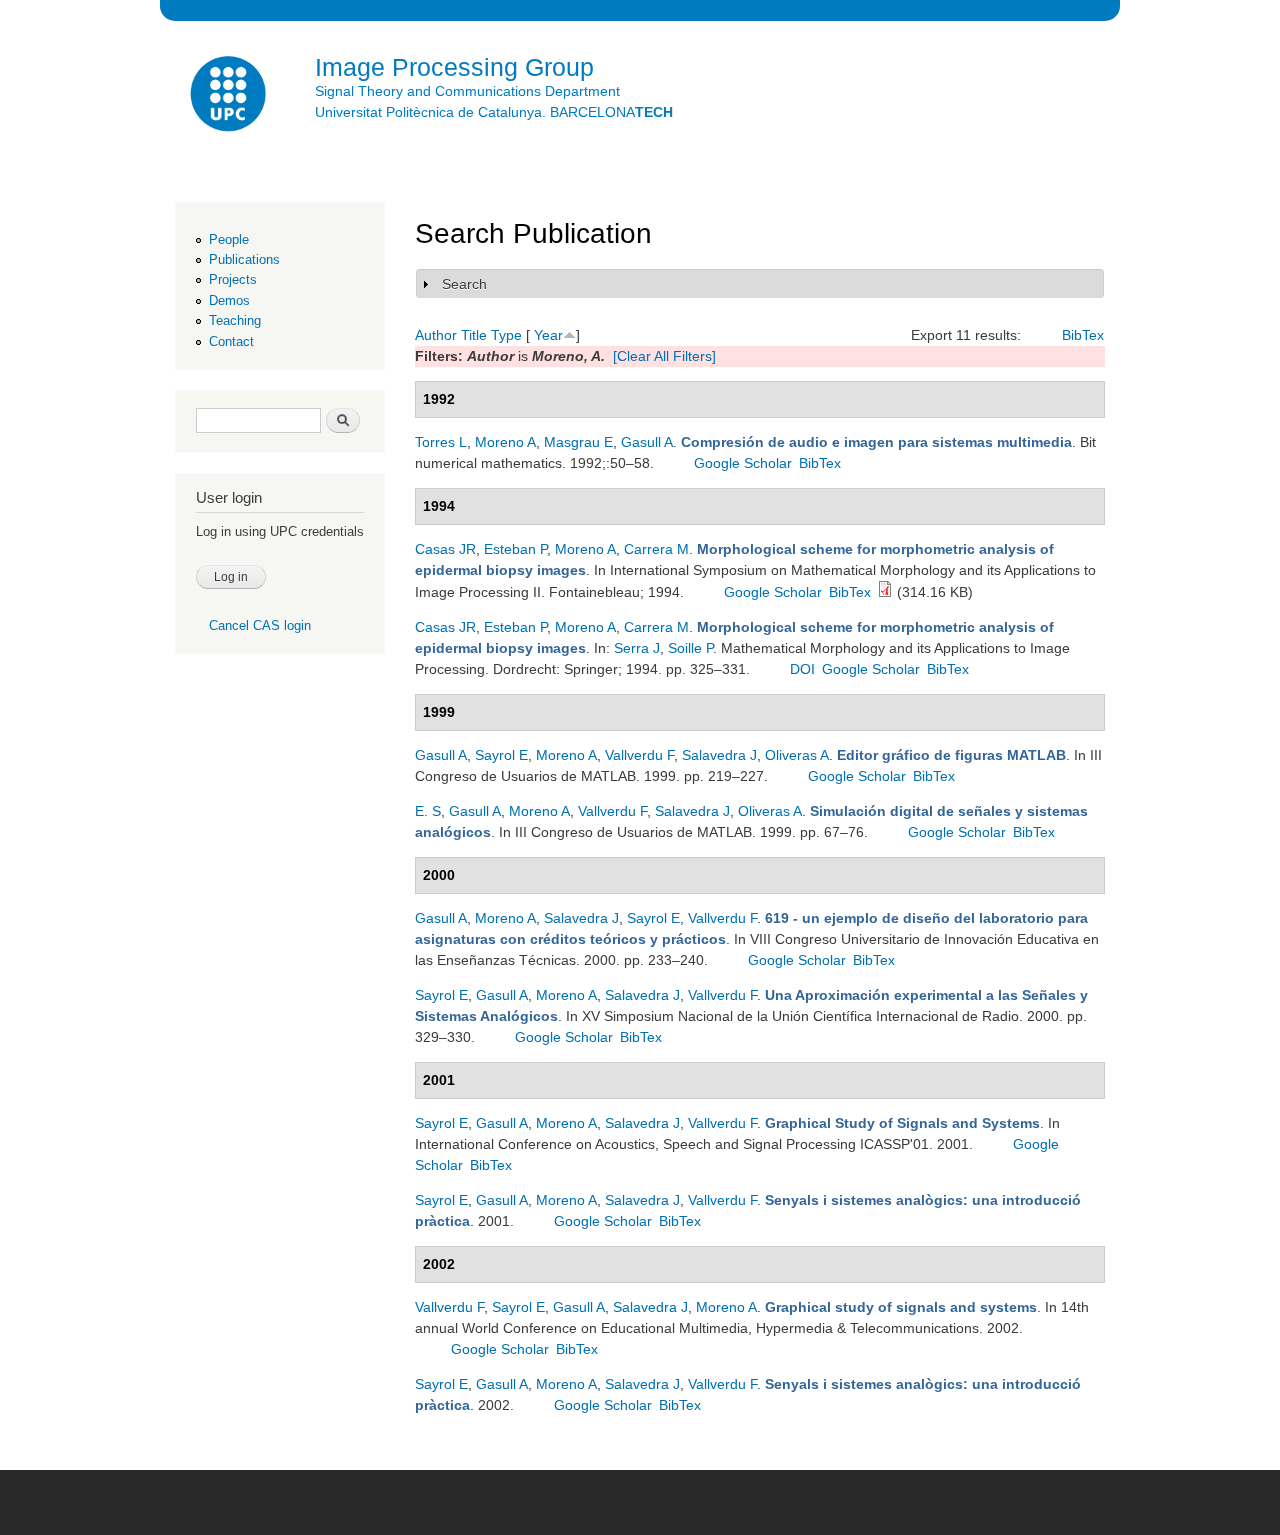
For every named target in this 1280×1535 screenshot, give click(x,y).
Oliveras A (797, 755)
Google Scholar (743, 463)
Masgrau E (578, 442)
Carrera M (656, 549)
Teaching (235, 320)
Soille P (690, 648)
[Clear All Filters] (664, 356)
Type (506, 335)
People (229, 239)
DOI (802, 669)
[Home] (230, 96)
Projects (233, 279)
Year (548, 335)
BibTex (1083, 335)
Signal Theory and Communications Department (467, 91)
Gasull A (647, 442)
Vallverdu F (639, 755)
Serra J (637, 648)
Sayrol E (501, 755)
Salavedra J (719, 755)
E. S (428, 811)
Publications (244, 259)
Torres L (441, 442)
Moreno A (505, 442)
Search (464, 284)
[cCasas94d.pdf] (885, 592)
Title (474, 335)
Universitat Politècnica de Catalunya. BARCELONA (494, 112)
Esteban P (515, 549)
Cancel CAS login (260, 625)
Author (436, 335)
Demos (229, 300)
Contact (231, 341)
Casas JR (445, 549)
